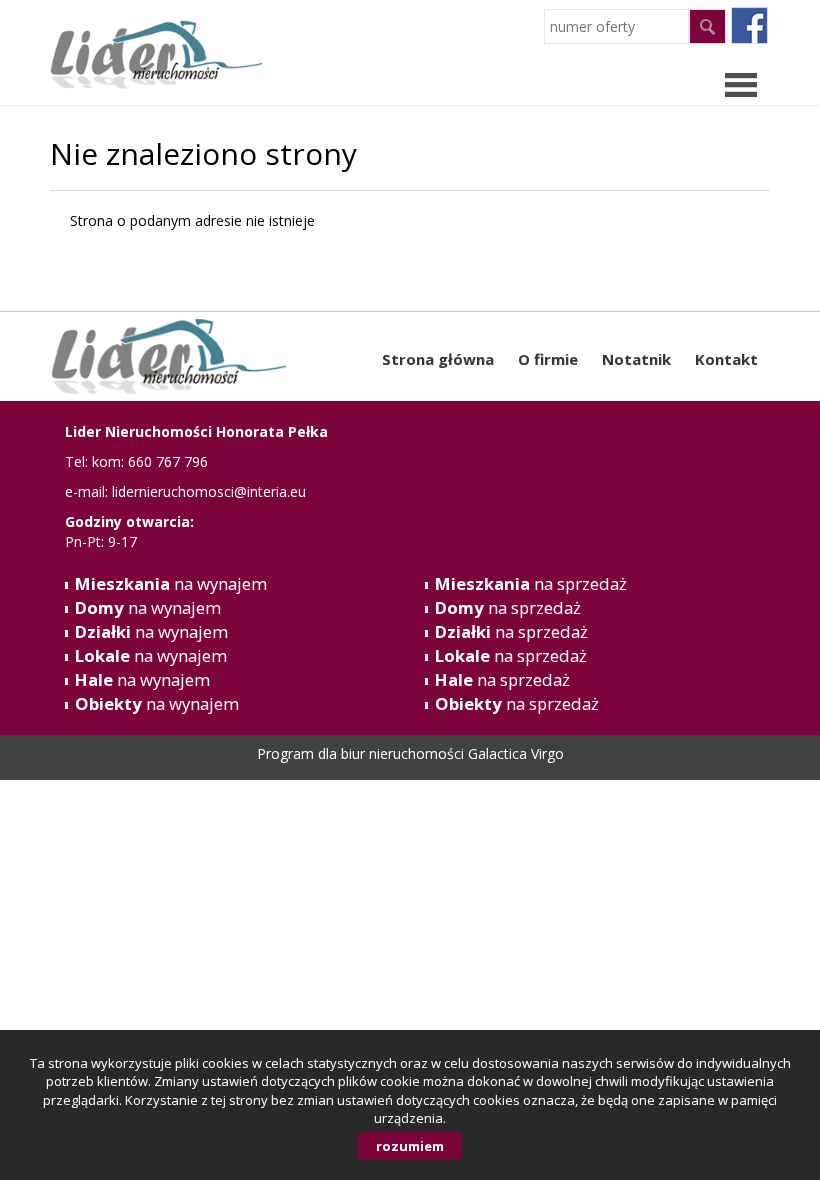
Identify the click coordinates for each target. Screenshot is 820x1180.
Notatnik (636, 359)
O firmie (548, 359)
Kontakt (726, 359)
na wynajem (171, 583)
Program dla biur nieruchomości (362, 753)
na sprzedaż (531, 583)
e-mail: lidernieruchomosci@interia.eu (185, 491)
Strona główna (438, 359)
